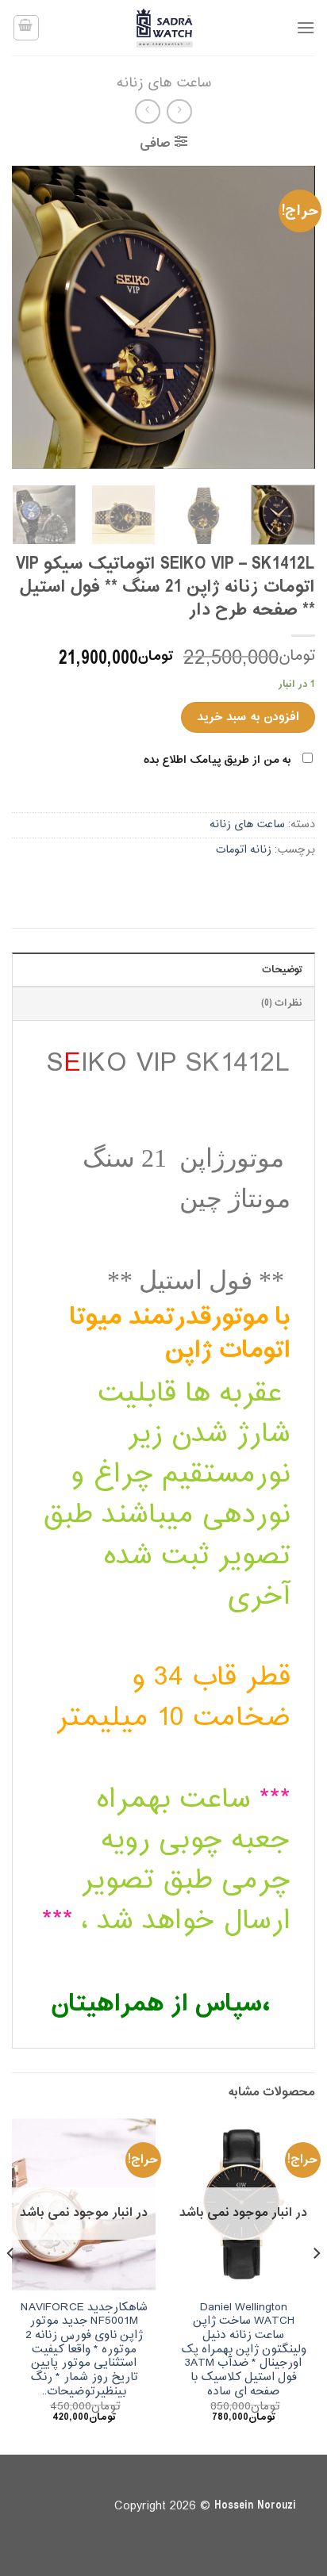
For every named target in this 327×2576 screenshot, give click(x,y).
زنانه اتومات (244, 850)
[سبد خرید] (26, 28)
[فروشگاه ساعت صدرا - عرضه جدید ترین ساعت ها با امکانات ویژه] (163, 28)
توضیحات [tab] (282, 970)
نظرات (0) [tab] (282, 1003)
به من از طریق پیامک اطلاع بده (217, 760)
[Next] (26, 317)
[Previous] (289, 317)
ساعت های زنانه (164, 83)
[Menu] (306, 27)
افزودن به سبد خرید (248, 717)
